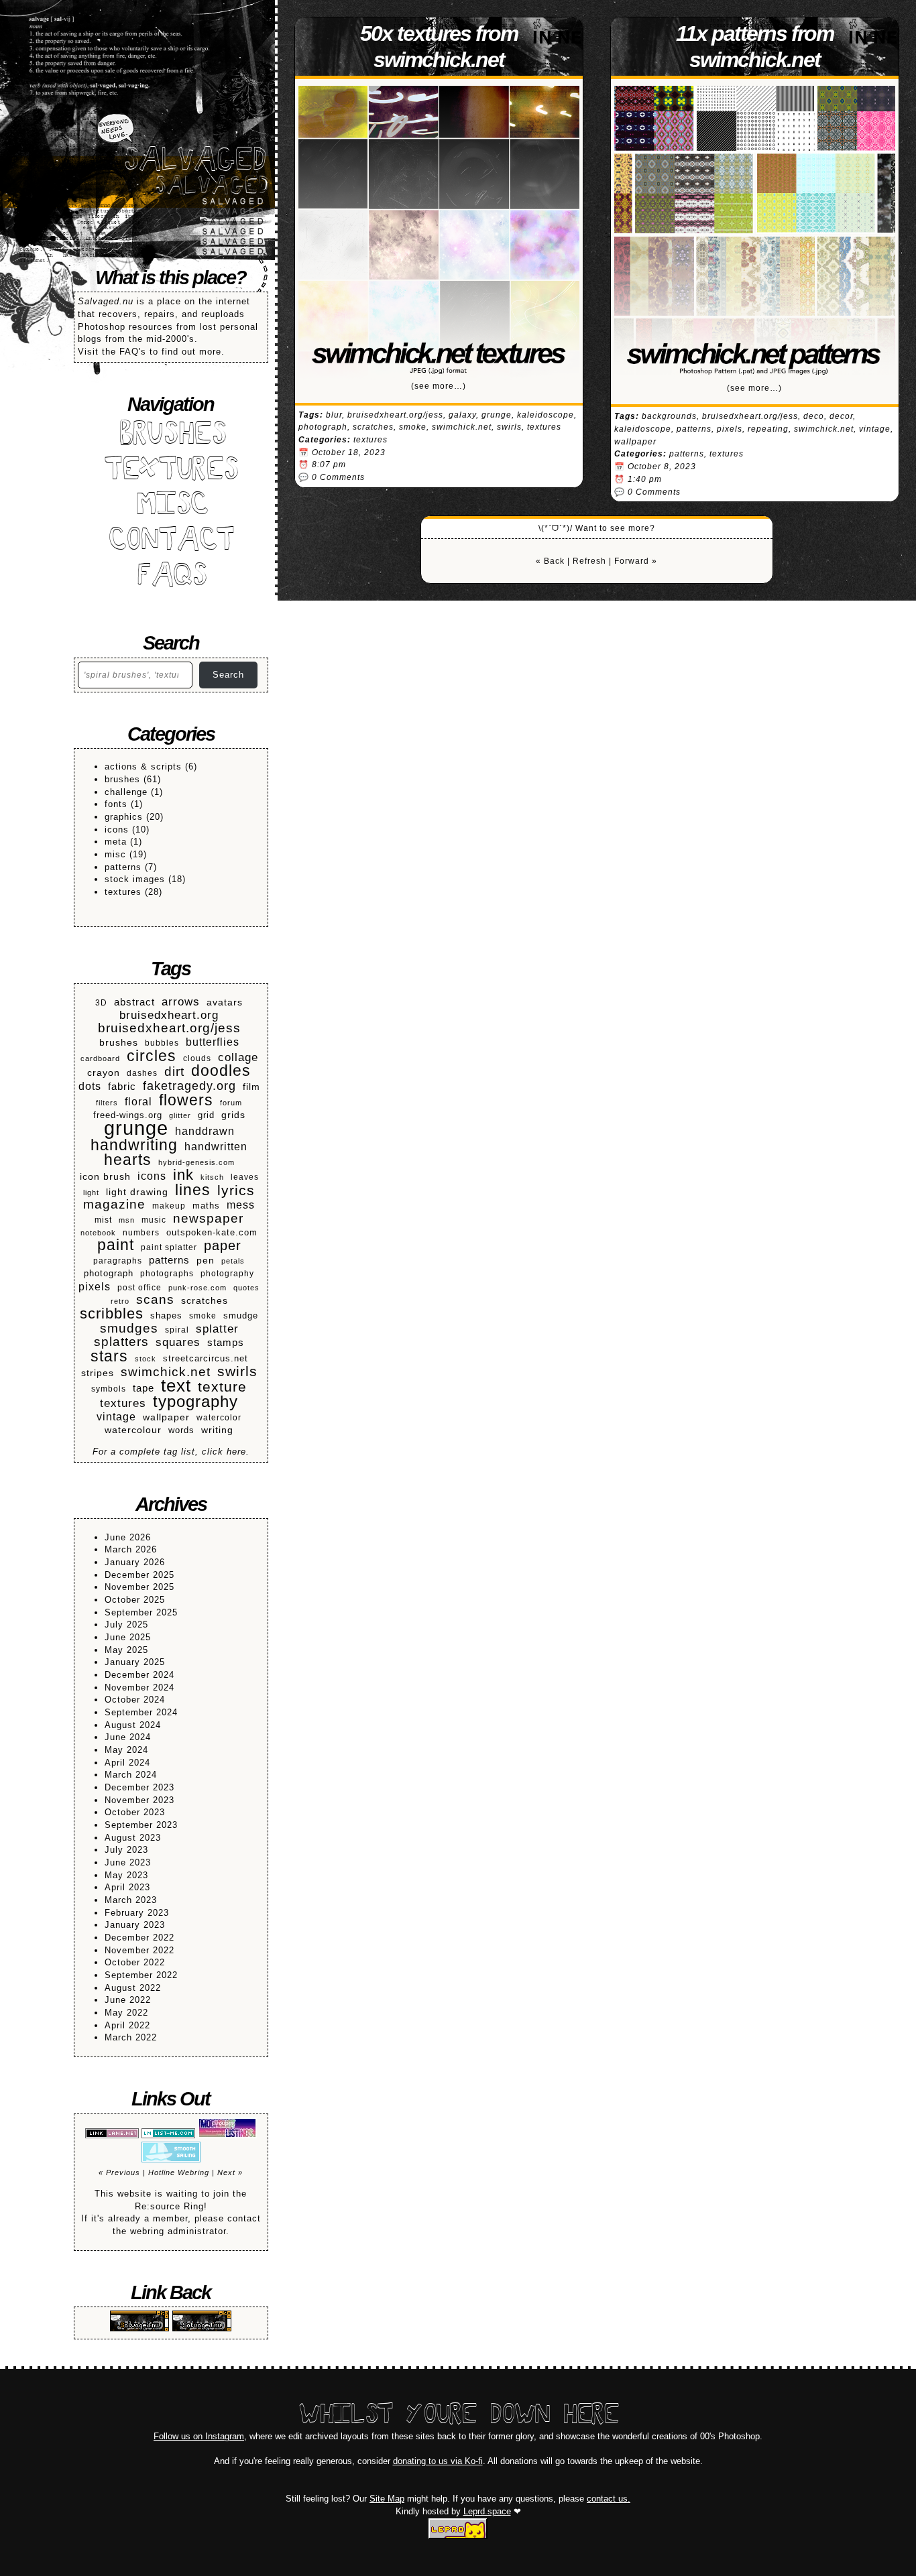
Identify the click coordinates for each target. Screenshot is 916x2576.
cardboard (100, 1058)
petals (233, 1261)
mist (103, 1220)
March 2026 (131, 1549)
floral (138, 1102)
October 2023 (135, 1812)
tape (144, 1388)
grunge (136, 1128)
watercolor (219, 1417)
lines (193, 1190)
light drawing (137, 1192)
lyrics (236, 1191)
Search (228, 675)
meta (116, 842)
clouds (197, 1058)
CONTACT (171, 542)
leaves (245, 1177)
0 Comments (338, 477)
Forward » (636, 561)
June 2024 (128, 1737)
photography (227, 1273)
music (154, 1220)
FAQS (171, 577)
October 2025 (135, 1600)
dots (90, 1086)
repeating (768, 429)
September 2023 (141, 1825)
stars (109, 1356)
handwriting (134, 1145)
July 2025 (126, 1624)
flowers (186, 1100)
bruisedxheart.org (169, 1016)
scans (155, 1300)
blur (334, 415)
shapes (166, 1316)
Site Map (387, 2499)
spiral (177, 1330)
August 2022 (133, 1988)
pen (206, 1261)
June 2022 (128, 2000)
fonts (116, 804)
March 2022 (131, 2037)
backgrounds (669, 416)
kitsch (212, 1177)
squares (178, 1343)
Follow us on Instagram (199, 2436)
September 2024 (141, 1712)
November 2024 (139, 1688)
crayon (104, 1072)
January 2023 (135, 1925)
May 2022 (126, 2013)
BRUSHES (171, 436)
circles (152, 1056)
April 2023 (127, 1887)
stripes (98, 1373)
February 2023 (137, 1913)
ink (183, 1175)
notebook (98, 1233)
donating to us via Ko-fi (438, 2461)
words (181, 1430)
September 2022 (141, 1975)
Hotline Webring (179, 2172)
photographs (167, 1273)
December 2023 (139, 1787)
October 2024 (135, 1700)
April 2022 (127, 2025)
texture (222, 1387)
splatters (121, 1342)
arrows (181, 1002)
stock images (135, 879)
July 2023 (126, 1850)
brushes (122, 779)
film (251, 1087)
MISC (171, 506)
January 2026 (135, 1562)
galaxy (462, 415)
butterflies (213, 1042)
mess (241, 1205)
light (91, 1192)
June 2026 (128, 1537)
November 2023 (139, 1800)
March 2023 (131, 1900)
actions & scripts (143, 766)
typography (195, 1402)
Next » (230, 2172)
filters (107, 1103)
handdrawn (205, 1131)
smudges (129, 1329)
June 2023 (128, 1862)
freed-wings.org (128, 1115)
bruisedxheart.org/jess (169, 1029)
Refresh (589, 561)
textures (123, 892)
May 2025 (126, 1650)
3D (101, 1002)
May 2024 (126, 1750)
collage (238, 1057)
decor (841, 416)
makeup (169, 1206)
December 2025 (139, 1575)
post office (139, 1287)
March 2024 (131, 1775)
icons (117, 830)
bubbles (162, 1043)
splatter (217, 1329)
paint (116, 1245)
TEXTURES (171, 472)
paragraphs (118, 1261)
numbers (141, 1232)
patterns (123, 867)
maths (206, 1206)
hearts (128, 1160)
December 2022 (139, 1938)
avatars (225, 1002)
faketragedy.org (189, 1086)
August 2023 (133, 1838)
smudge (241, 1316)
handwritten (216, 1146)
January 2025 (135, 1662)
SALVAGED (194, 162)
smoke (203, 1315)
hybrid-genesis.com (196, 1162)
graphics (124, 817)
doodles (221, 1071)
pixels (95, 1286)
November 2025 (139, 1587)
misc (115, 854)
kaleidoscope (546, 415)
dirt (174, 1072)
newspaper (208, 1219)
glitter (180, 1115)
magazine (114, 1205)
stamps (226, 1342)
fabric (122, 1086)
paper (223, 1246)
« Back (550, 561)
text (176, 1386)
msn (127, 1220)
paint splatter (169, 1247)
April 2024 (127, 1763)
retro (120, 1301)
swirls (237, 1372)
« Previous (119, 2172)
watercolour (133, 1430)
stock (146, 1359)
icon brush (105, 1177)
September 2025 (141, 1612)
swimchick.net (166, 1372)
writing (217, 1430)
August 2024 (133, 1725)
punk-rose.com (197, 1288)
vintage (116, 1417)
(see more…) (439, 386)
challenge (126, 792)
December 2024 (139, 1675)
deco (814, 416)
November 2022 (139, 1950)
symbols (109, 1389)
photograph (109, 1274)
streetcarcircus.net (206, 1359)
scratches (205, 1301)
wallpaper (166, 1417)
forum (231, 1103)
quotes (246, 1288)
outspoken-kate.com (212, 1233)
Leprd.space (487, 2511)
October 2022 (135, 1962)
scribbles (112, 1314)
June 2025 (128, 1637)
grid (206, 1115)
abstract (134, 1002)
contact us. (609, 2499)
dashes (142, 1073)
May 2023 (126, 1875)
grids (233, 1115)
